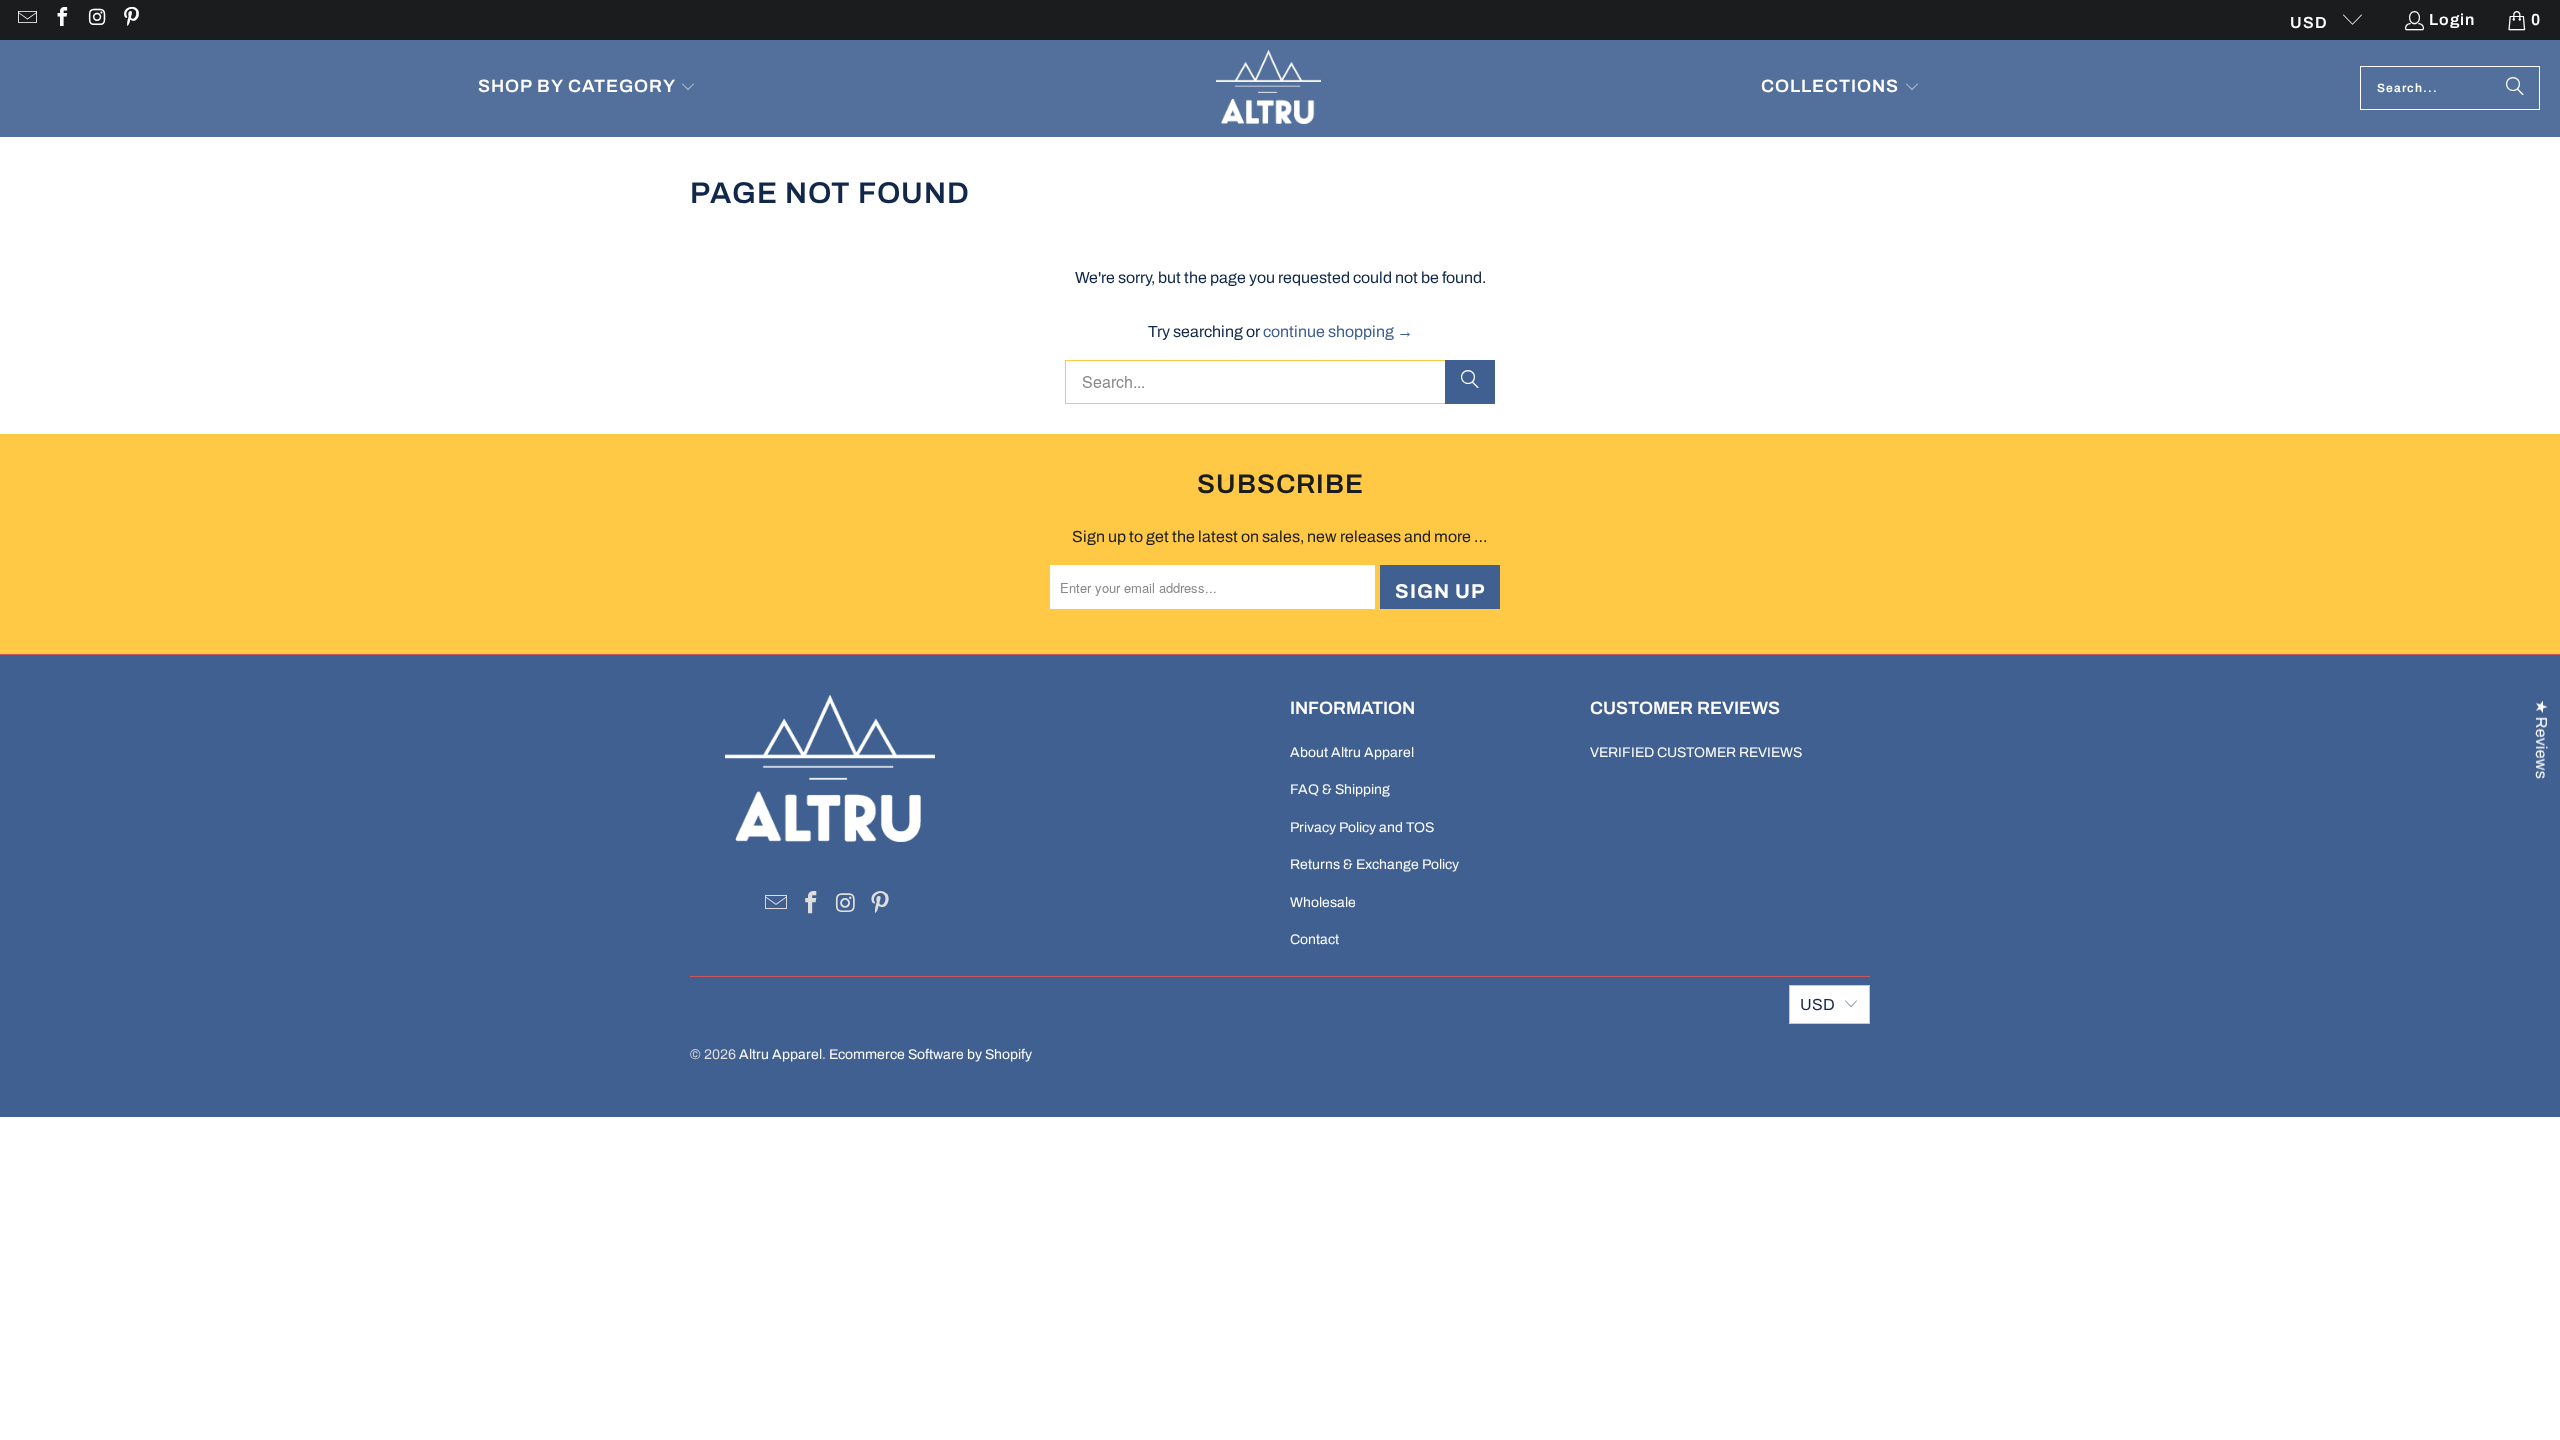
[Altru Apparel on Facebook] (61, 19)
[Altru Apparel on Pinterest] (131, 19)
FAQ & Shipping (1340, 789)
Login (2452, 19)
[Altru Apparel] (1268, 88)
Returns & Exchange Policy (1374, 864)
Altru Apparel (780, 1054)
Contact (1314, 939)
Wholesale (1323, 902)
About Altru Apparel (1352, 752)
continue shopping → (1338, 331)
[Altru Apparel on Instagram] (96, 19)
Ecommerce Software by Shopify (930, 1054)
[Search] (2515, 88)
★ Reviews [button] (2541, 739)
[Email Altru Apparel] (26, 19)
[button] (587, 88)
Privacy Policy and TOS (1362, 827)
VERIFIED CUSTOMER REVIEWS (1696, 752)
